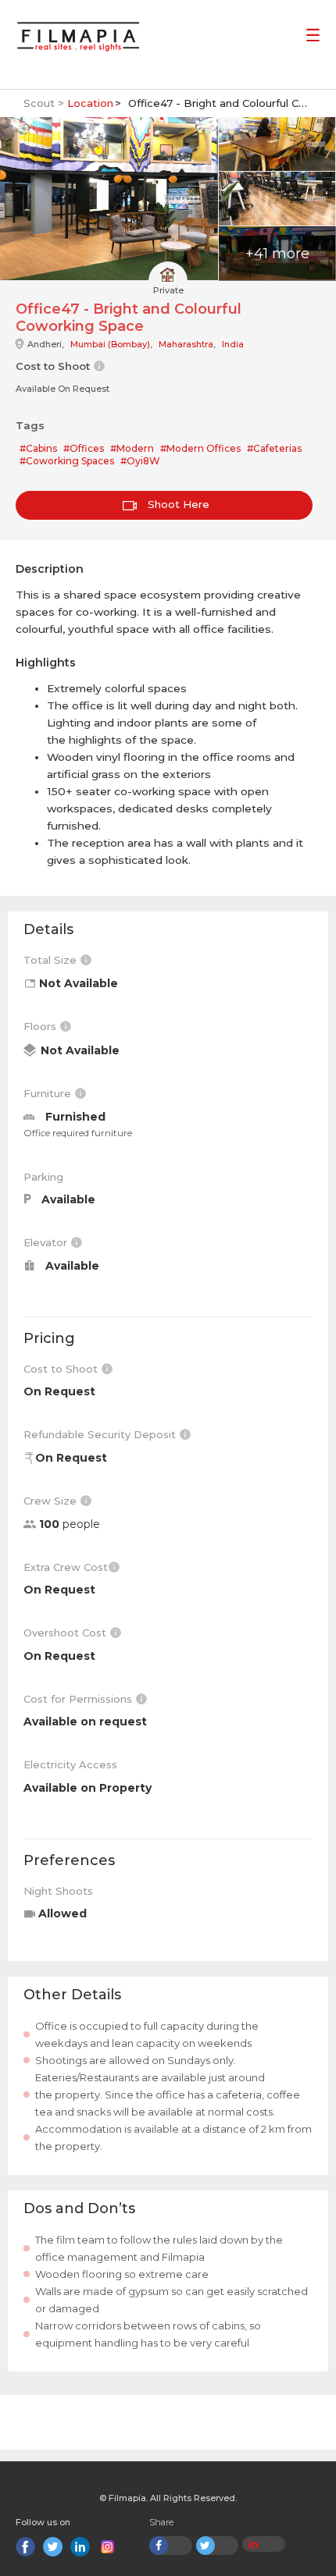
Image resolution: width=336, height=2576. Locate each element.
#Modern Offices (200, 448)
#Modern (132, 448)
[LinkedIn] (80, 2547)
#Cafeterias (274, 448)
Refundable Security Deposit (101, 1434)
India (233, 344)
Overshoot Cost (66, 1633)
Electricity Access (70, 1764)
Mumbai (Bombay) (110, 344)
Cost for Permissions (79, 1699)
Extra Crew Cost (66, 1567)
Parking (43, 1177)
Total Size (52, 960)
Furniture (49, 1093)
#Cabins (38, 448)
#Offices (84, 448)
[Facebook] (25, 2547)
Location (90, 103)
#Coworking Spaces (67, 461)
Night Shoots (58, 1891)
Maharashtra (186, 344)
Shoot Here (177, 504)
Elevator (47, 1242)
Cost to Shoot (62, 1369)
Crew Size (52, 1501)
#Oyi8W (140, 461)
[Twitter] (53, 2547)
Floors (41, 1026)
